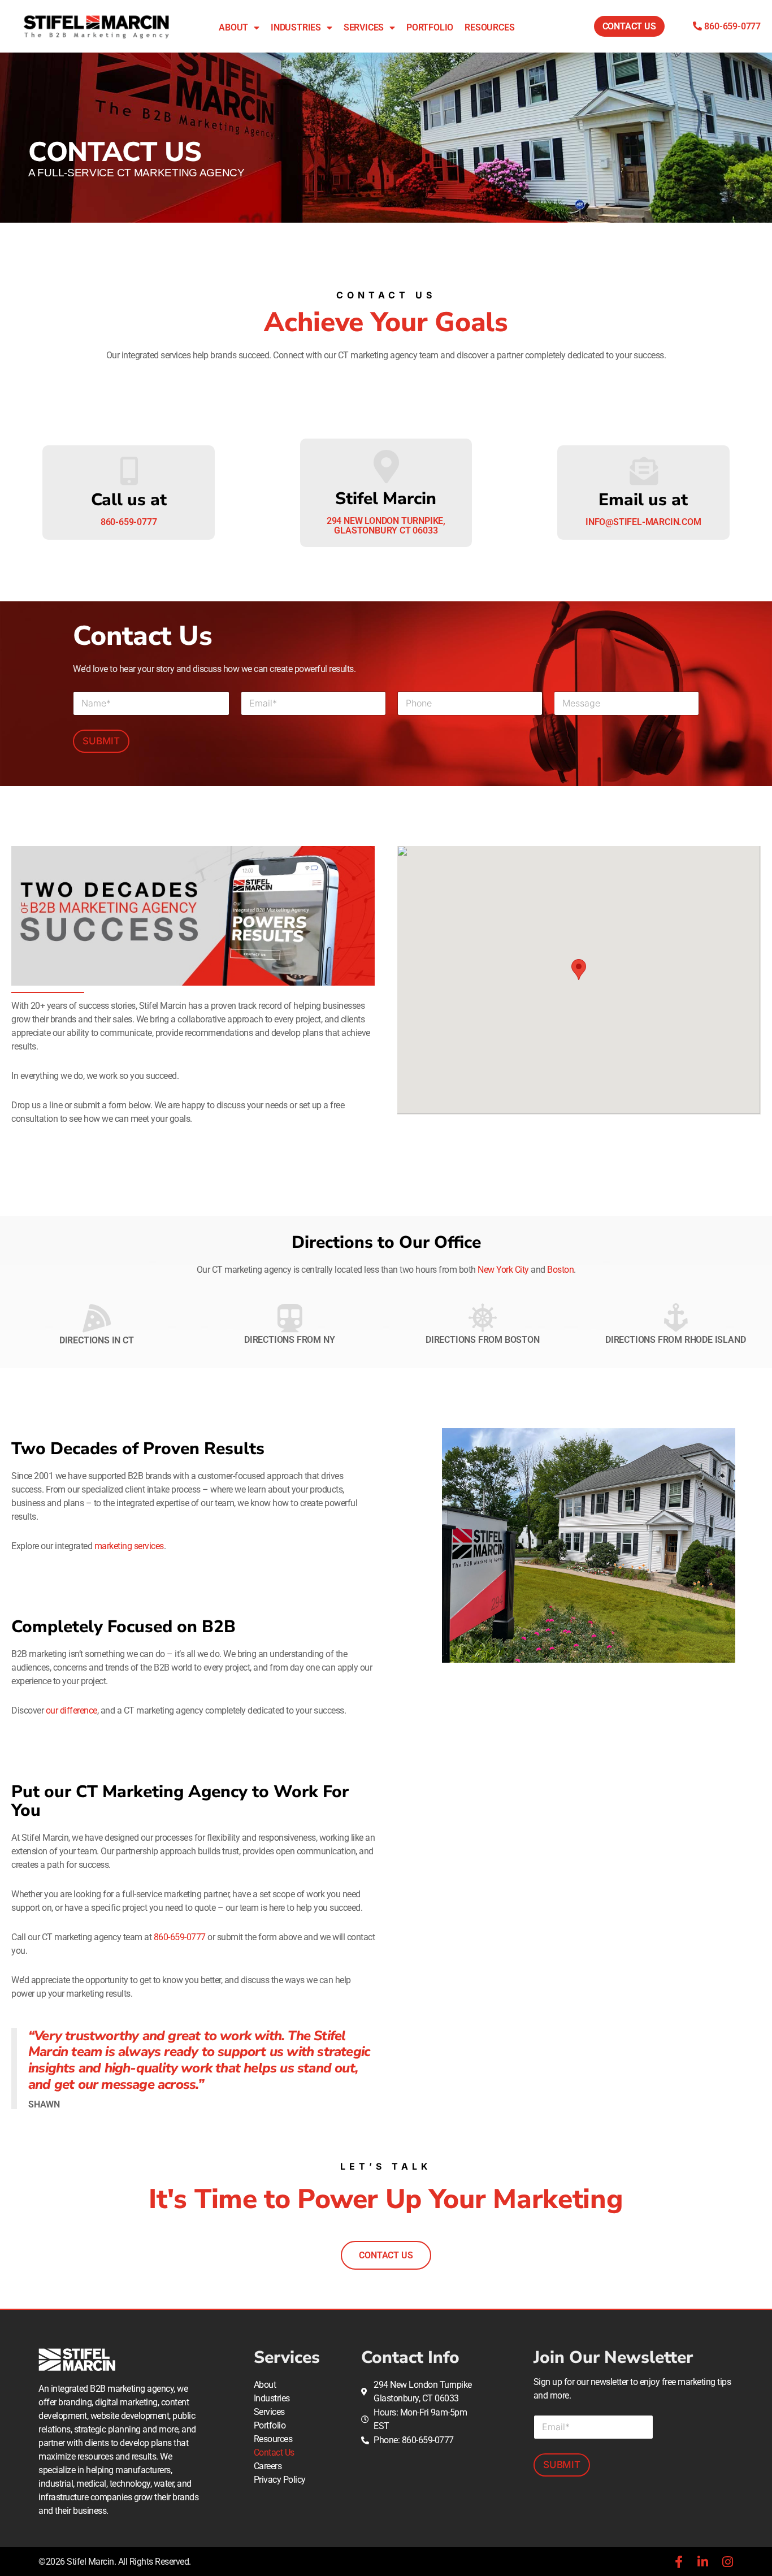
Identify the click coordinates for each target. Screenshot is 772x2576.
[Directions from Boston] (483, 1318)
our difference (71, 1710)
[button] (579, 970)
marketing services (129, 1546)
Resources (489, 27)
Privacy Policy (280, 2480)
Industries (296, 27)
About (233, 27)
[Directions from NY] (289, 1318)
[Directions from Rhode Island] (675, 1318)
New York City (503, 1270)
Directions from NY (289, 1340)
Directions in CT (97, 1340)
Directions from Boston (483, 1340)
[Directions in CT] (97, 1318)
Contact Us (274, 2453)
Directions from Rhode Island (675, 1340)
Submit (101, 741)
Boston (560, 1270)
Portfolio (430, 27)
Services (364, 27)
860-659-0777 (180, 1937)
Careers (268, 2466)
